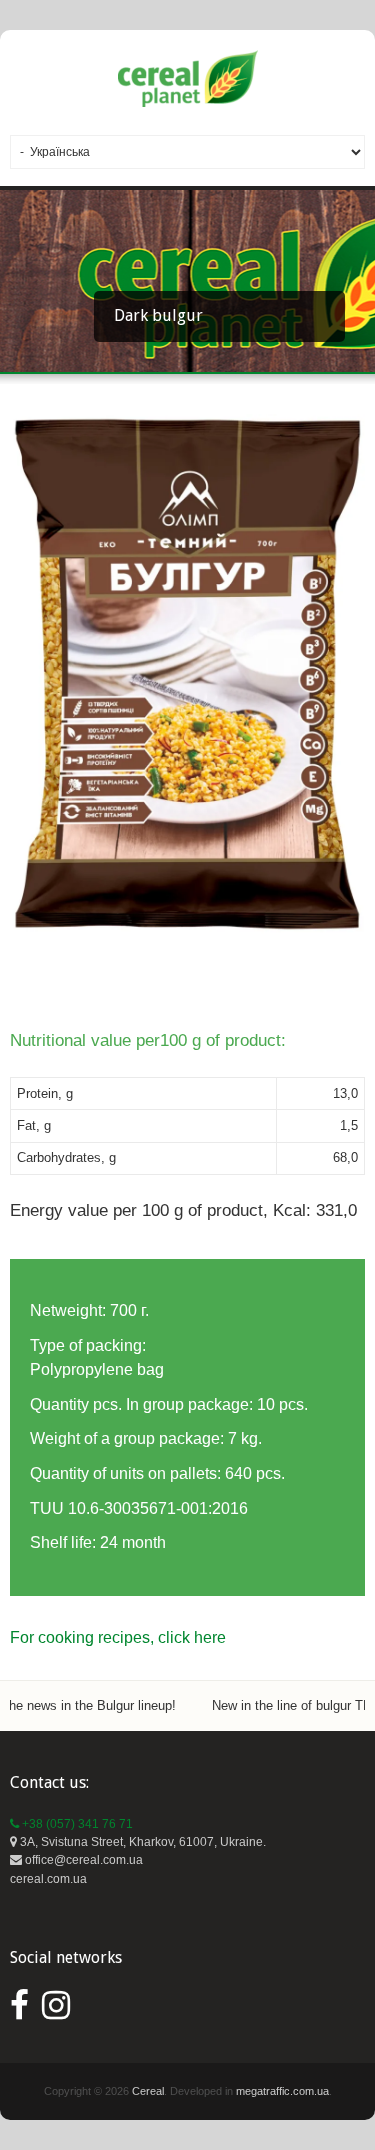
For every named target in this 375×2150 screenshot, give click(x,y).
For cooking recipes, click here (118, 1637)
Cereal (148, 2091)
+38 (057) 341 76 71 (76, 1824)
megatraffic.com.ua (282, 2091)
